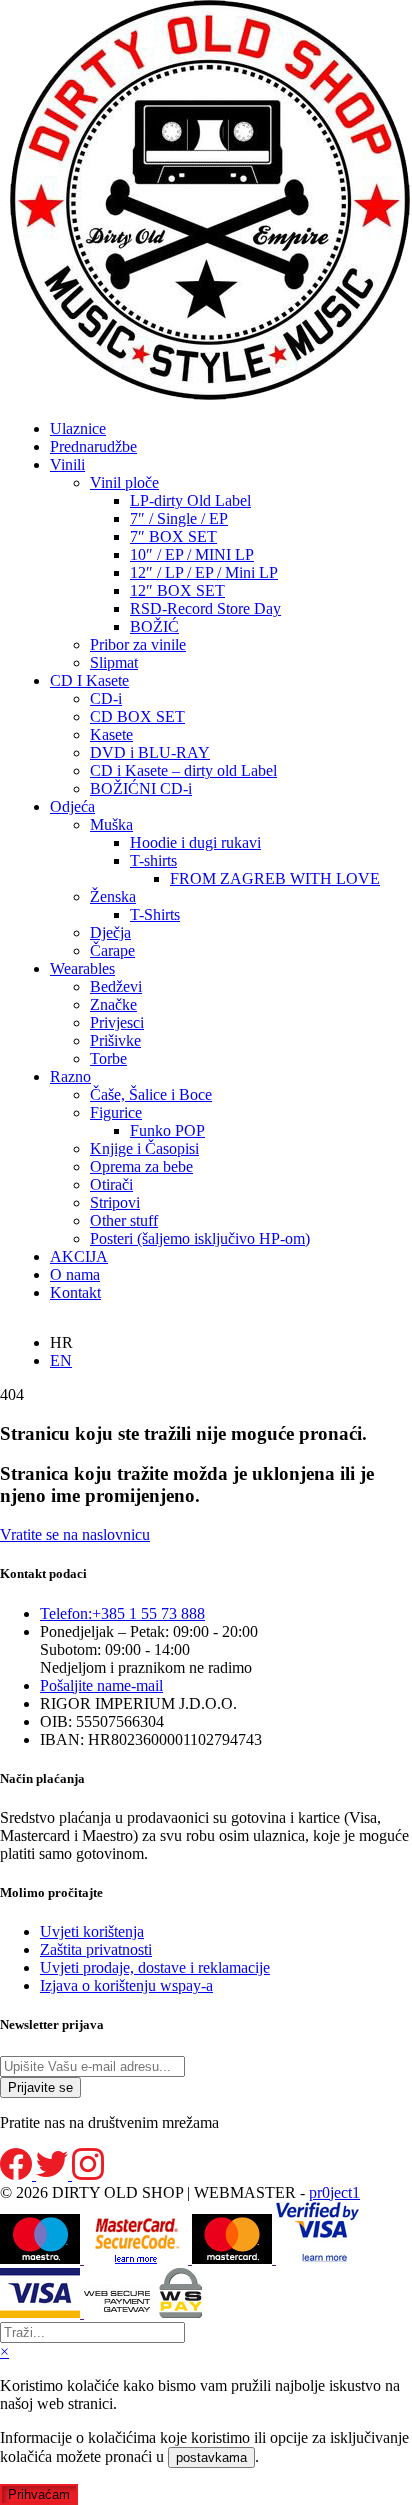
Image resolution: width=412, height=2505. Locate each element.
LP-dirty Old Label (190, 500)
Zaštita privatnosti (96, 1949)
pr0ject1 (334, 2192)
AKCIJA (79, 1256)
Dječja (110, 932)
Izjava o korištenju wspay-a (126, 1985)
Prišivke (115, 1040)
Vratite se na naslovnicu (75, 1534)
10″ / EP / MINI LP (192, 554)
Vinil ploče (124, 482)
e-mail (101, 1685)
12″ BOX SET (177, 590)
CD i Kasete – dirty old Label (183, 770)
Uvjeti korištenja (92, 1931)
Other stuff (124, 1220)
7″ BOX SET (173, 536)
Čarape (112, 950)
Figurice (116, 1112)
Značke (113, 1004)
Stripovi (115, 1202)
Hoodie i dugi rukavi (195, 842)
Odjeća (72, 806)
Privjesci (117, 1022)
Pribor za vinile (138, 644)
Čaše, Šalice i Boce (151, 1094)
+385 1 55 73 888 (122, 1613)
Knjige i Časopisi (144, 1148)
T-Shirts (155, 914)
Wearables (82, 968)
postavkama (211, 2457)
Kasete (111, 734)
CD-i (106, 698)
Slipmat (114, 662)
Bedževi (116, 986)
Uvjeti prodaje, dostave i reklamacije (155, 1967)
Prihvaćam (39, 2494)
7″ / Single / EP (179, 518)
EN (61, 1360)
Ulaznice (78, 428)
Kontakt (75, 1292)
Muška (111, 824)
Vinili (67, 464)
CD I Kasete (89, 680)
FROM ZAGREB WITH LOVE (275, 878)
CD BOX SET (137, 716)
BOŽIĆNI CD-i (141, 788)
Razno (70, 1076)
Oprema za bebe (141, 1166)
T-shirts (153, 860)
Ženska (113, 896)
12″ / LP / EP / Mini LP (204, 572)
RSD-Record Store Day (205, 608)
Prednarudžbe (93, 446)
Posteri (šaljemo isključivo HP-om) (200, 1238)
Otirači (111, 1184)
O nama (75, 1274)
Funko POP (167, 1130)
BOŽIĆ (154, 626)
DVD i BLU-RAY (150, 752)
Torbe (108, 1058)
